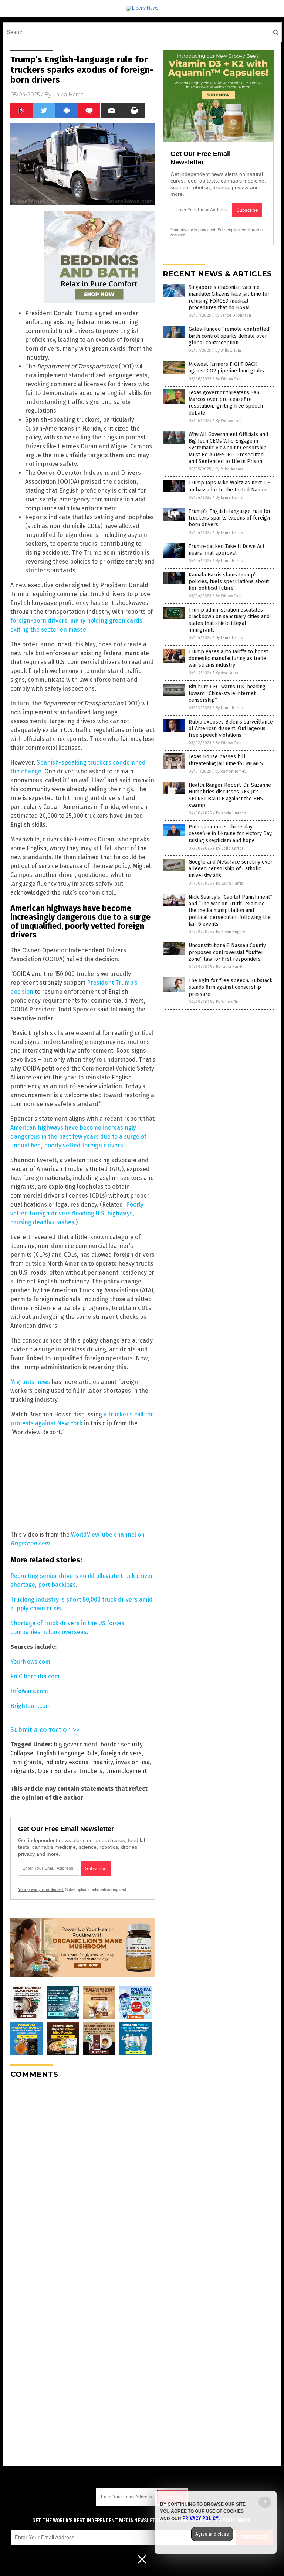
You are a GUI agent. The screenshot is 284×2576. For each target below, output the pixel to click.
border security (121, 1744)
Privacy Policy (200, 2518)
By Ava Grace (228, 673)
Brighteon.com (31, 1706)
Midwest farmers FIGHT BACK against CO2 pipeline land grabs (226, 367)
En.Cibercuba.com (35, 1676)
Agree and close (212, 2534)
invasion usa (133, 1762)
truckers (91, 1771)
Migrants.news (30, 1382)
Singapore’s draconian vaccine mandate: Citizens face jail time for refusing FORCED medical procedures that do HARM (229, 297)
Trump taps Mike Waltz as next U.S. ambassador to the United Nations (230, 486)
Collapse (22, 1753)
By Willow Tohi (228, 351)
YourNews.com (30, 1662)
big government (75, 1744)
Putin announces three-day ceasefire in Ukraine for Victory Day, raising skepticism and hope (231, 833)
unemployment (126, 1771)
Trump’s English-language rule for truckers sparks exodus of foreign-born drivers (230, 518)
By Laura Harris (229, 498)
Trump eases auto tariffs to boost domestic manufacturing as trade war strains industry (228, 658)
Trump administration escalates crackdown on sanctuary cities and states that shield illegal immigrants (229, 620)
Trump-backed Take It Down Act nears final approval (226, 550)
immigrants (26, 1762)
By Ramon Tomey (231, 771)
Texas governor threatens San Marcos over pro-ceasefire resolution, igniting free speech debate (226, 403)
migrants (23, 1771)
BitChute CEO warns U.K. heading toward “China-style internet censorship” (227, 693)
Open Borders (57, 1771)
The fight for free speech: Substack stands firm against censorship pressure (231, 987)
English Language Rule (67, 1753)
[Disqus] (83, 2177)
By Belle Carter (230, 848)
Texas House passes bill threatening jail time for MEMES (226, 760)
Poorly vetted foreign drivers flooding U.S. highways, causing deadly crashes (77, 1213)
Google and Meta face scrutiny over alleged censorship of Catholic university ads (231, 869)
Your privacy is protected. (41, 1889)
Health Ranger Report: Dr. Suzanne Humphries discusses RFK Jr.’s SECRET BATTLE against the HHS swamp (230, 795)
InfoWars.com (29, 1691)
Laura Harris (68, 95)
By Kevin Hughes (231, 813)
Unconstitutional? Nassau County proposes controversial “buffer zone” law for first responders (227, 952)
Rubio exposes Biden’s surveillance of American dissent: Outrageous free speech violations (231, 729)
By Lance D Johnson (233, 315)
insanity (102, 1762)
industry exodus (66, 1762)
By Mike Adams (229, 469)
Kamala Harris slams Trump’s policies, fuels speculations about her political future (229, 581)
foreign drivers (121, 1753)
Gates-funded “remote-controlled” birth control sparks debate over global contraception (230, 336)
